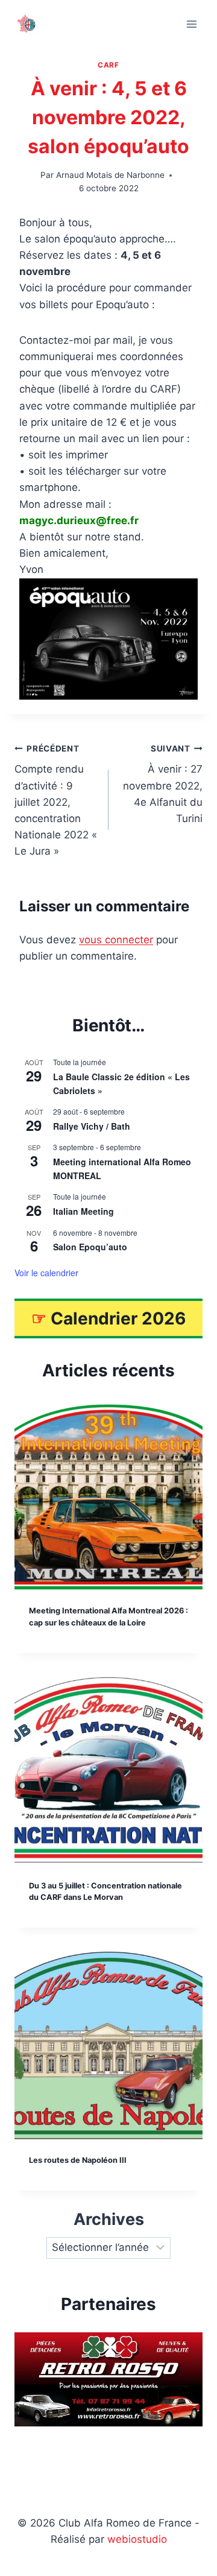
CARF (108, 65)
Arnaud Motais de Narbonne (110, 175)
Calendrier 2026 (118, 1318)
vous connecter (116, 940)
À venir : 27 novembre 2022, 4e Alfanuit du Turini (163, 784)
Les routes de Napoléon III (78, 2160)
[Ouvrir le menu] (191, 24)
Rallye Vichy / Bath (92, 1126)
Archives (109, 2219)
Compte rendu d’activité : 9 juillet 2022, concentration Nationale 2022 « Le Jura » (56, 801)
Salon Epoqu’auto (90, 1247)
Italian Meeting (83, 1211)
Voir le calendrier (46, 1273)
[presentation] (108, 1496)
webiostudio (137, 2539)
